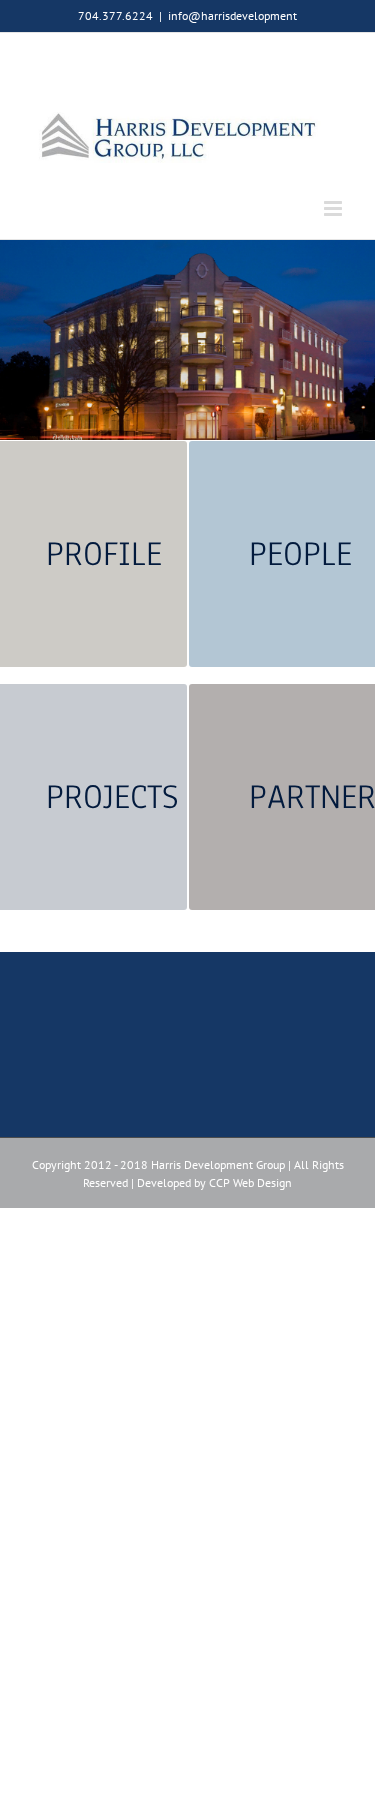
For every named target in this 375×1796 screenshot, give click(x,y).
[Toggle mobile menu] (334, 208)
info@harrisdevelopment (232, 15)
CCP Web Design (250, 1182)
